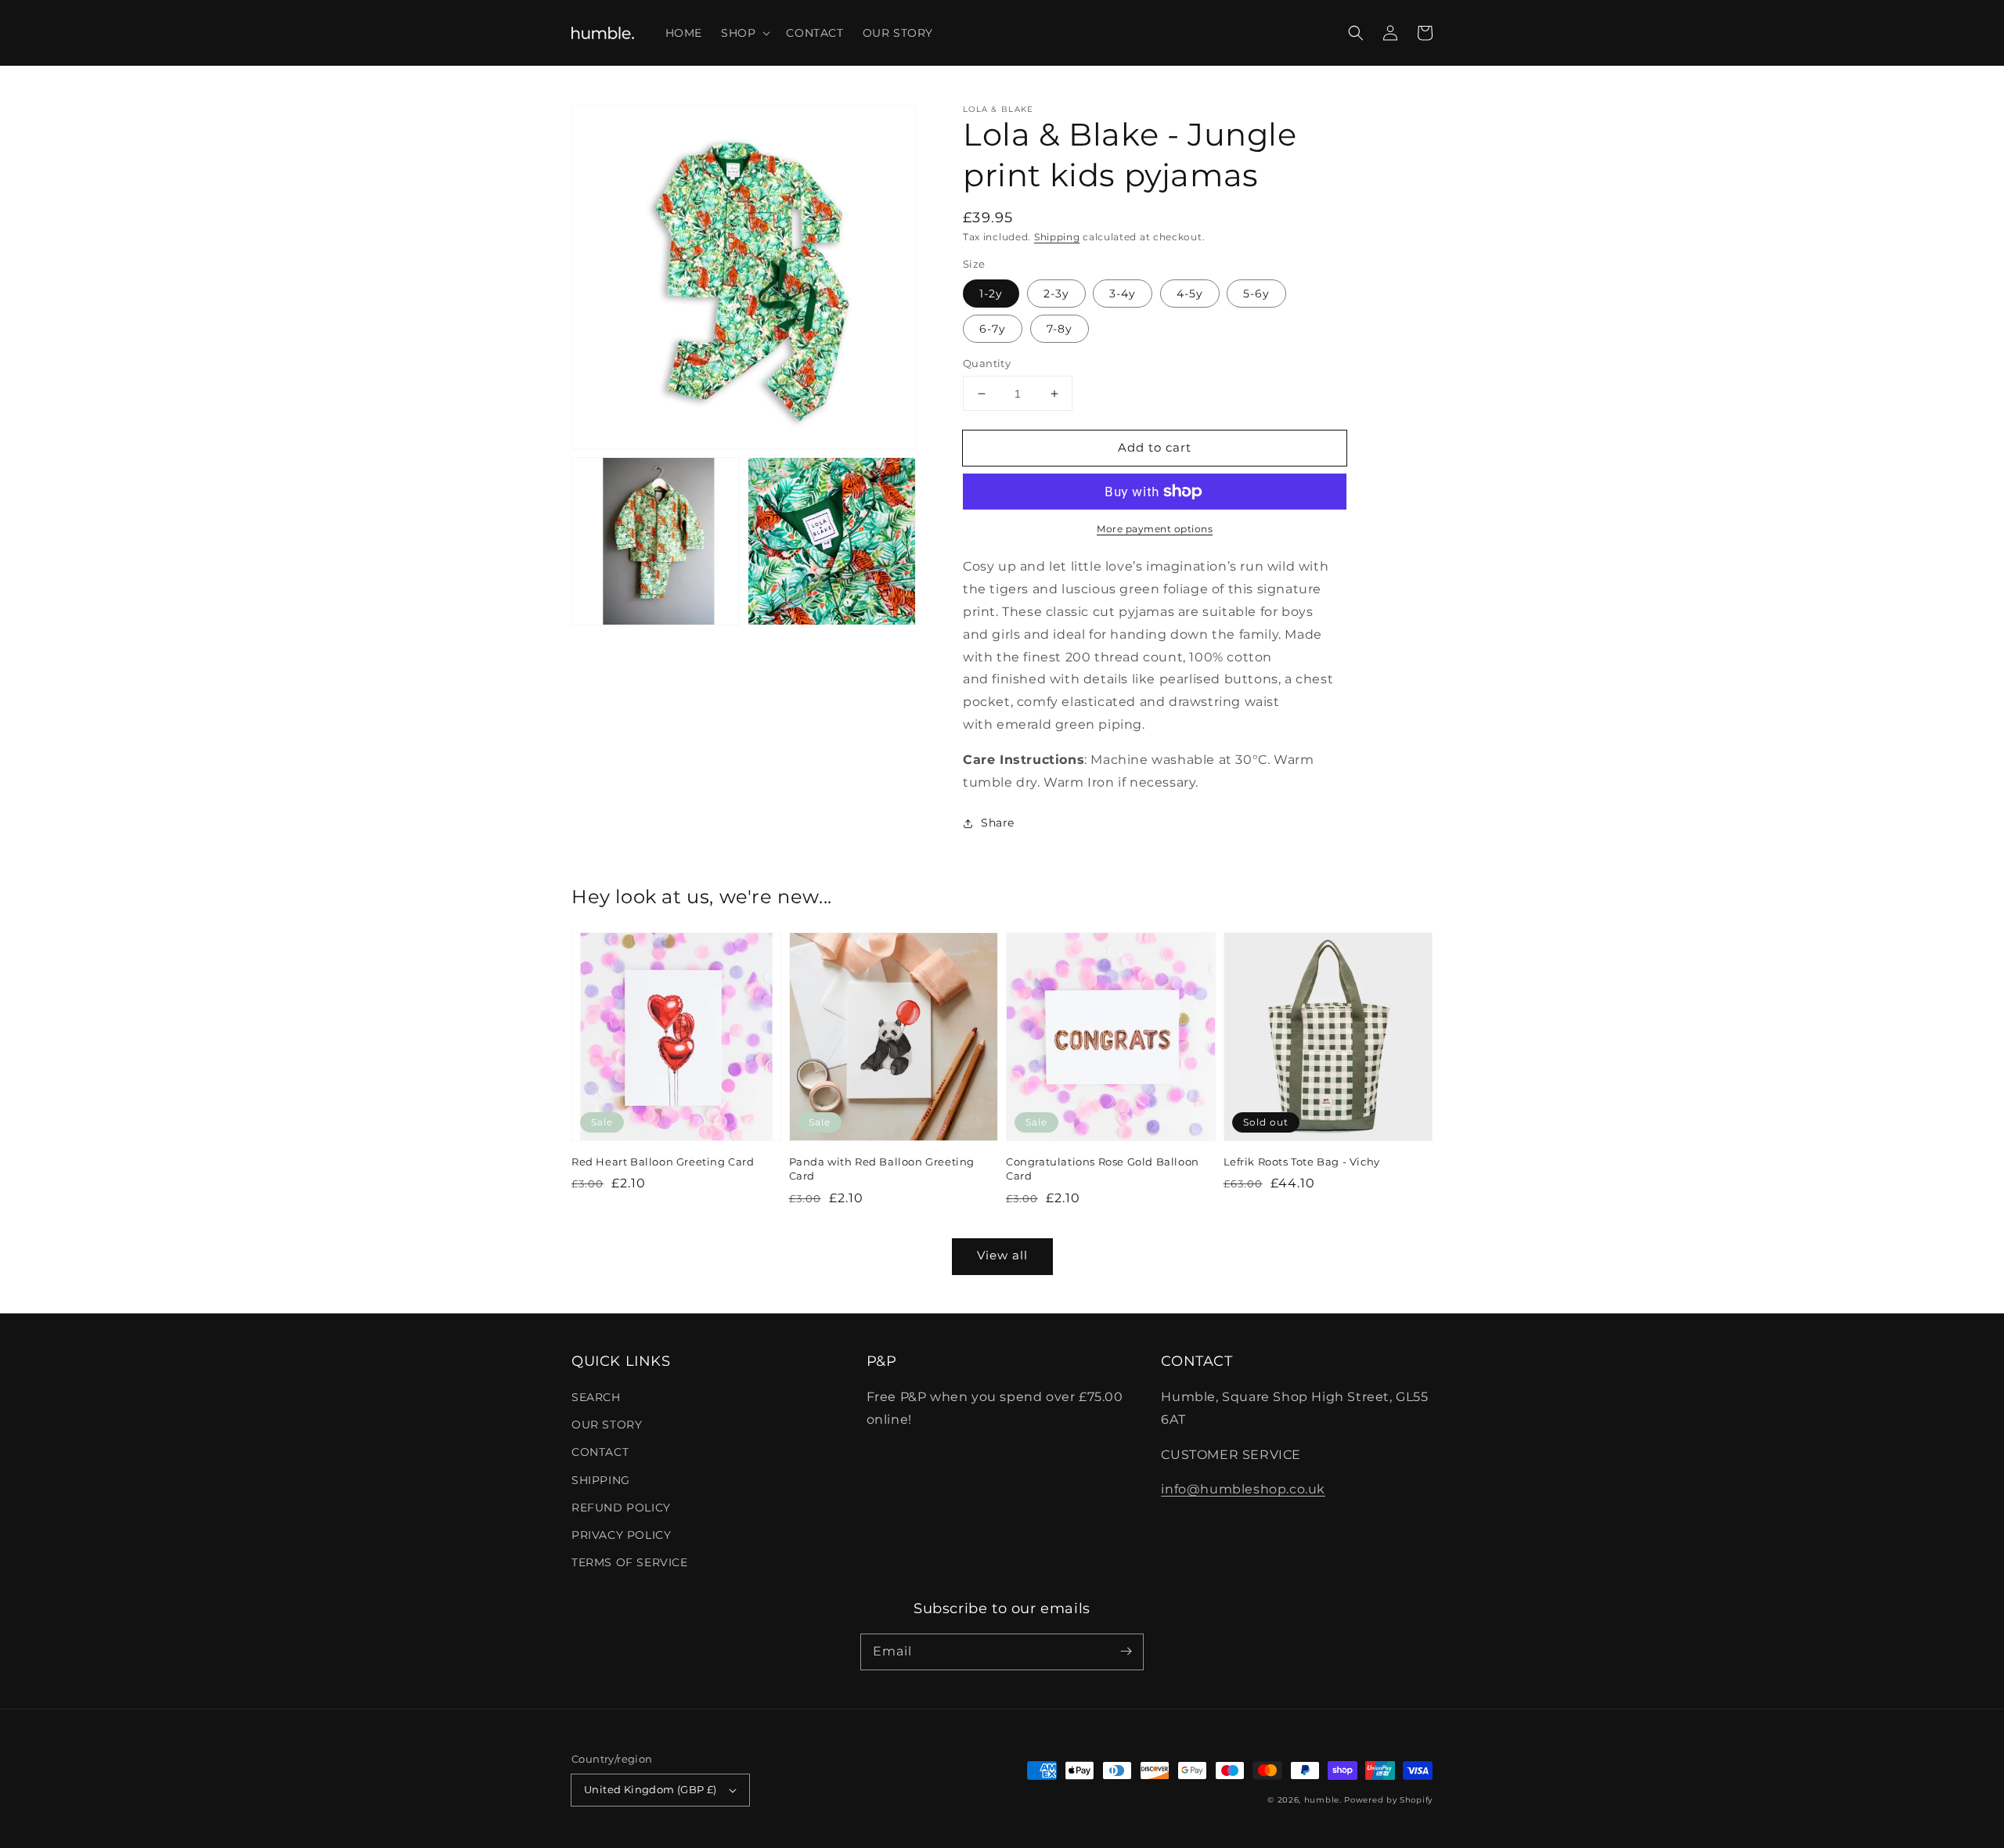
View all (1002, 1255)
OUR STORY (607, 1425)
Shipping (1057, 237)
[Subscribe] (1126, 1652)
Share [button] (998, 823)
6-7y (993, 329)
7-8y (1060, 329)
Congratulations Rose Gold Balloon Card (1103, 1169)
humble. (1323, 1800)
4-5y (1190, 294)
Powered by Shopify (1388, 1800)
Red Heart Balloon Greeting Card (663, 1162)
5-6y (1256, 294)
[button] (744, 33)
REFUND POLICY (621, 1508)
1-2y (991, 294)
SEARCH (596, 1397)
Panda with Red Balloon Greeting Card (882, 1169)
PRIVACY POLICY (621, 1535)
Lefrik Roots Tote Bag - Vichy (1302, 1162)
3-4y (1123, 294)
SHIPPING (601, 1480)
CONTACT (600, 1452)
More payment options (1155, 529)
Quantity (987, 363)
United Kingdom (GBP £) (651, 1789)
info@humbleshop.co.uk (1243, 1489)
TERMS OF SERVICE (630, 1562)
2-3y (1056, 294)
